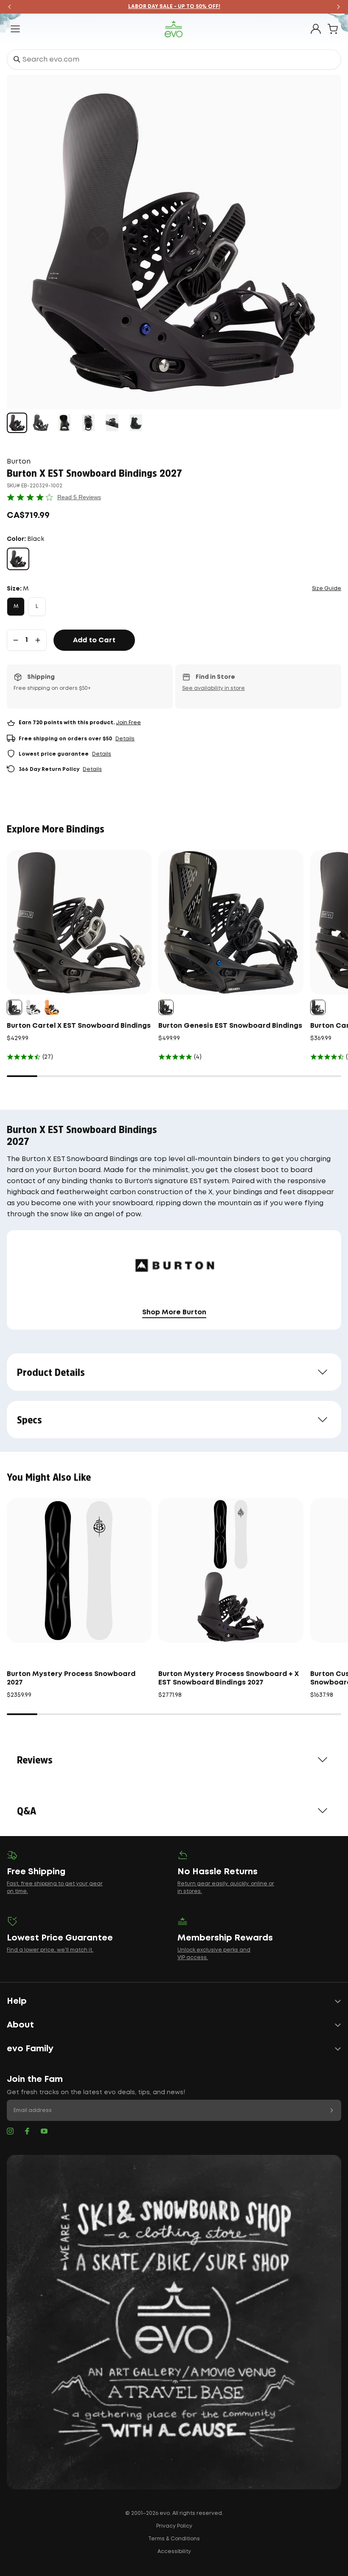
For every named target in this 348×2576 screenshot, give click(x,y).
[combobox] (174, 59)
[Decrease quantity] (16, 640)
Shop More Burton (174, 1312)
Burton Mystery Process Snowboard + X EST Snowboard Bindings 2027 (229, 1678)
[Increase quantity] (38, 640)
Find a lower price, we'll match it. (50, 1950)
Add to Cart (94, 640)
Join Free (128, 723)
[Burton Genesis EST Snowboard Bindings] (231, 922)
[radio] (18, 559)
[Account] (316, 29)
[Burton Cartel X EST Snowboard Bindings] (79, 922)
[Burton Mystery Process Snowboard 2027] (79, 1571)
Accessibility (174, 2552)
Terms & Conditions (174, 2539)
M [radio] (16, 606)
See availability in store (213, 688)
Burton (19, 462)
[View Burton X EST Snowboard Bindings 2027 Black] (17, 423)
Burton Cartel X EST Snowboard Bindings (79, 1026)
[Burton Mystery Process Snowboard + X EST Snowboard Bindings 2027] (231, 1571)
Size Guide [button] (327, 589)
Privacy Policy (174, 2526)
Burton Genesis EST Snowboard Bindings (230, 1026)
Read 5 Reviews (79, 497)
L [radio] (37, 606)
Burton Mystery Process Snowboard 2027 (71, 1678)
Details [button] (125, 739)
